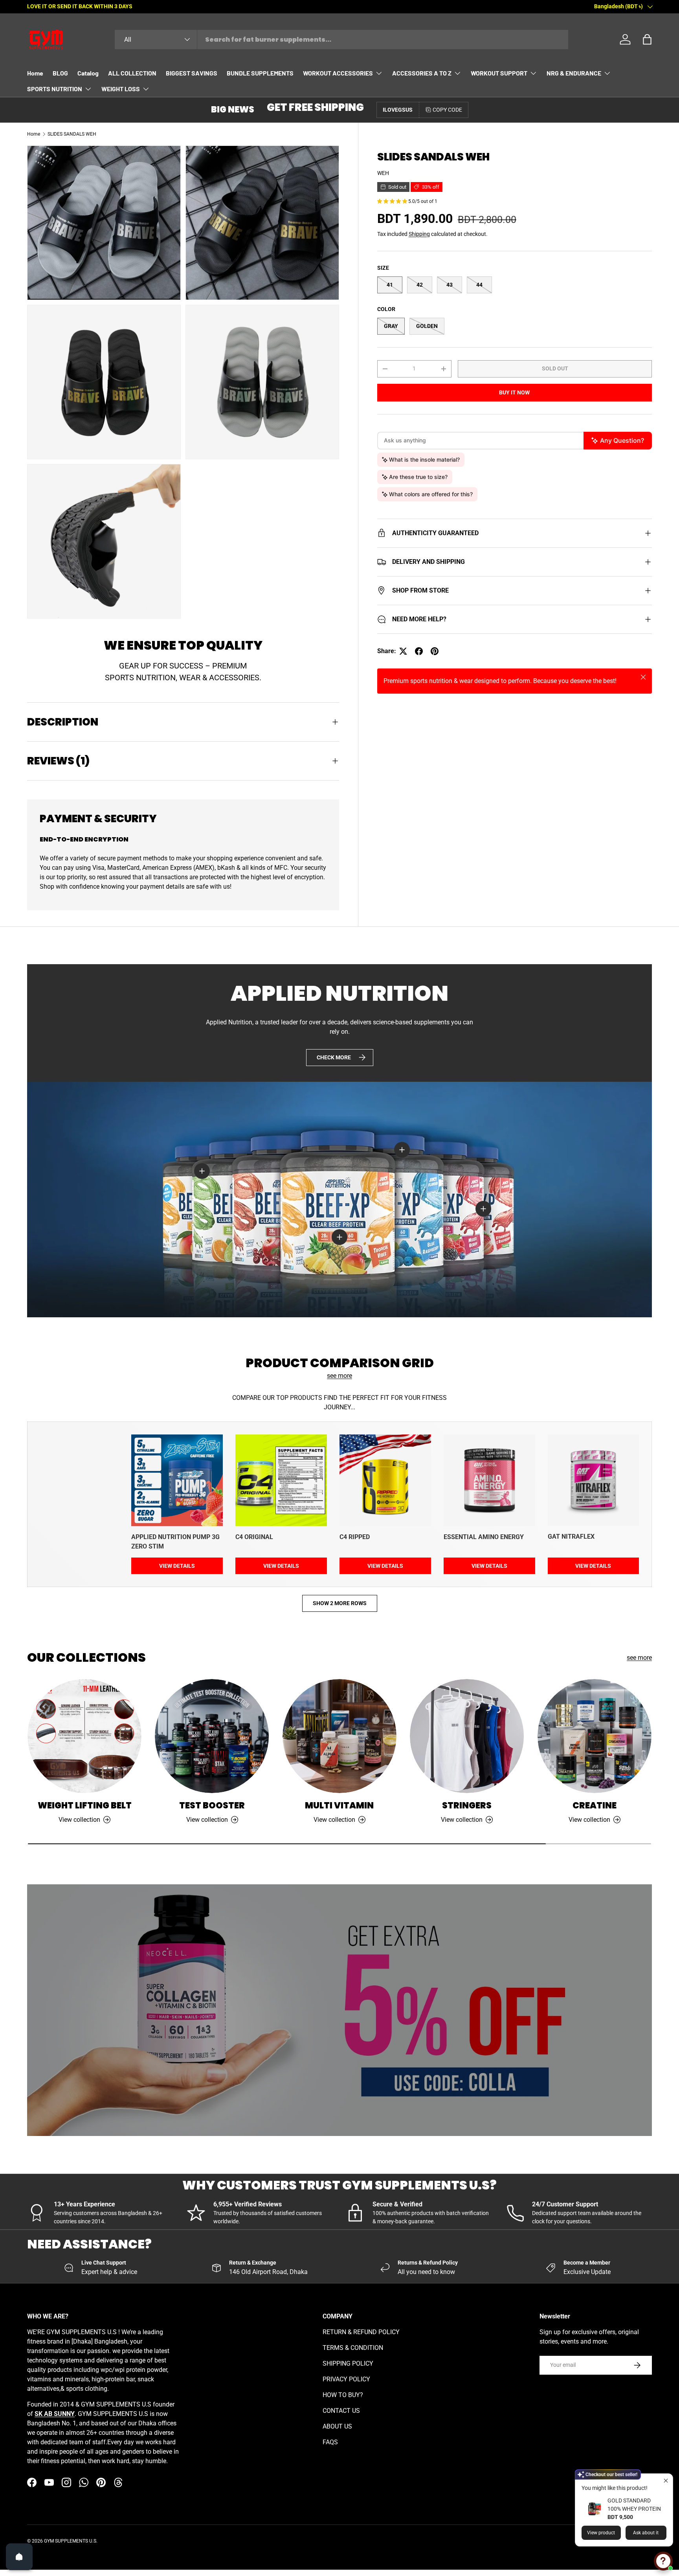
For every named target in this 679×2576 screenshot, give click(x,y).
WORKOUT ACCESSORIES (338, 73)
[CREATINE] (595, 1736)
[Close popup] (666, 2481)
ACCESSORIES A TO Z (422, 73)
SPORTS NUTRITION (55, 89)
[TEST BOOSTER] (212, 1736)
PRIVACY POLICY (346, 2379)
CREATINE (595, 1805)
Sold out (555, 368)
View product (601, 2533)
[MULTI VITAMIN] (339, 1736)
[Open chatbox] (663, 2561)
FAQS (330, 2442)
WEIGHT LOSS (121, 89)
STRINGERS (467, 1805)
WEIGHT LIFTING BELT (85, 1805)
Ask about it (646, 2533)
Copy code (447, 110)
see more (339, 1376)
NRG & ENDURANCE (574, 73)
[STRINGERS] (467, 1736)
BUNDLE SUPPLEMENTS (260, 73)
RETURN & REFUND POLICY (361, 2332)
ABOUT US (337, 2426)
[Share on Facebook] (419, 651)
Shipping (419, 234)
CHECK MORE (334, 1057)
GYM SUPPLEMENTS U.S (70, 2541)
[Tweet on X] (403, 651)
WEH (383, 173)
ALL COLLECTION (132, 73)
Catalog (88, 73)
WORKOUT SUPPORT (499, 73)
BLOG (60, 73)
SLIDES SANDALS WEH (72, 134)
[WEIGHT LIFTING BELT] (84, 1736)
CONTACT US (341, 2411)
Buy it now (514, 392)
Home (35, 73)
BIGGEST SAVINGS (192, 73)
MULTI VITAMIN (339, 1805)
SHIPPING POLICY (348, 2363)
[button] (647, 39)
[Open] (19, 2557)
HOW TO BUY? (343, 2395)
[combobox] (342, 40)
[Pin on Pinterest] (435, 651)
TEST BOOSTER (212, 1805)
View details (177, 1566)
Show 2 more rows (340, 1603)
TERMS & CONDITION (353, 2348)
